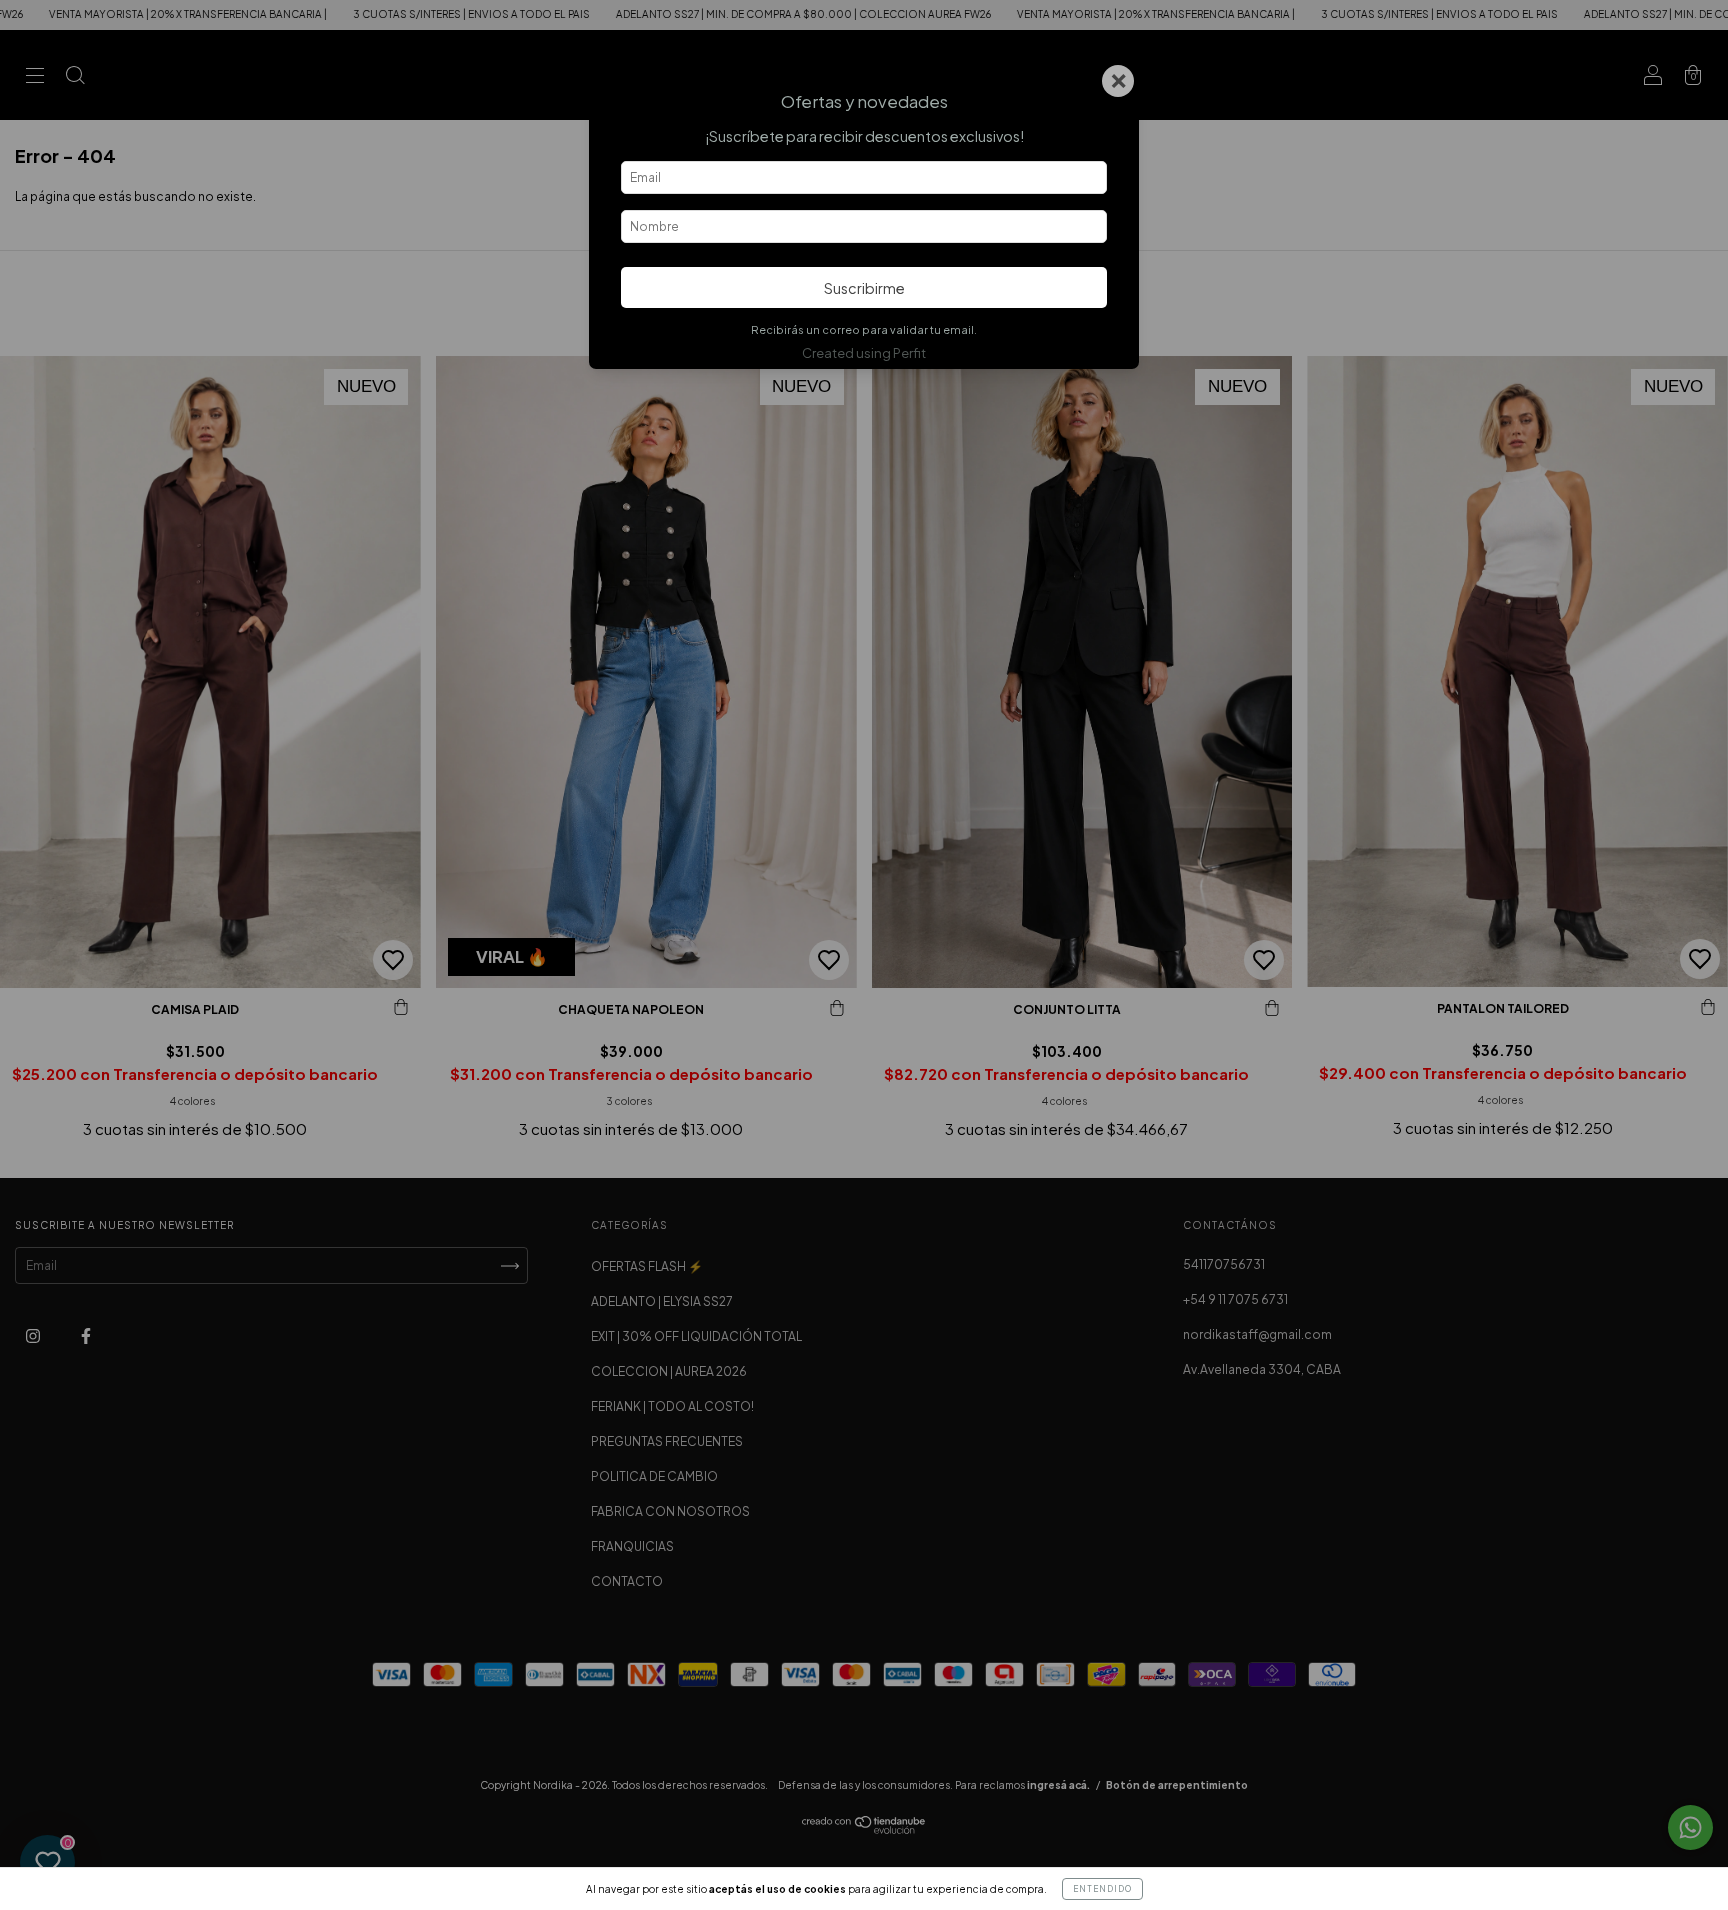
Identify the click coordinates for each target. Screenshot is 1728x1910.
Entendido (1102, 1889)
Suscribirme (864, 288)
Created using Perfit (864, 353)
